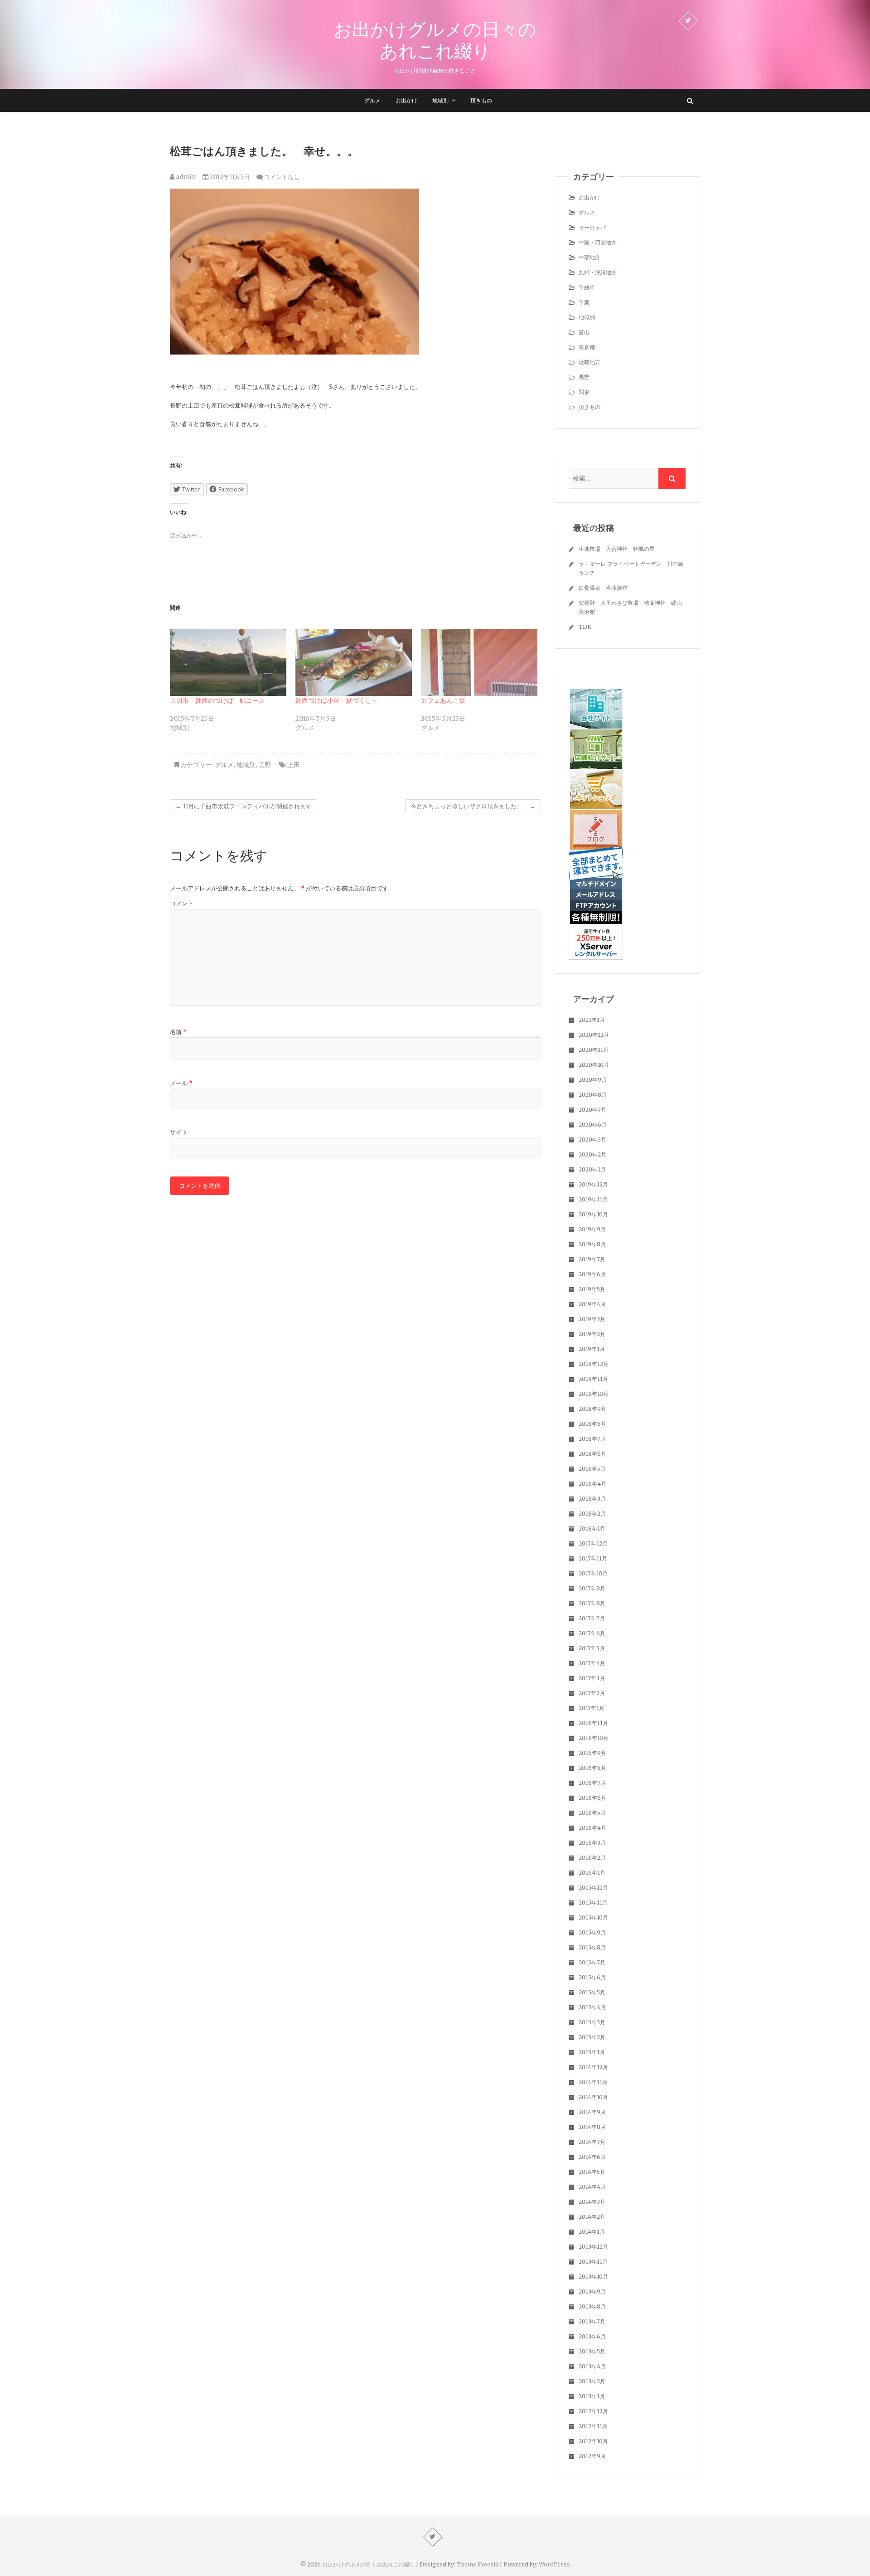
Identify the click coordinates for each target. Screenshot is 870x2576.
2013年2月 (592, 2381)
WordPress (554, 2564)
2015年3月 (592, 2022)
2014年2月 (592, 2217)
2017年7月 (592, 1618)
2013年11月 (593, 2262)
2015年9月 (592, 1932)
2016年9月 (592, 1753)
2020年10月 (594, 1065)
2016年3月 (592, 1843)
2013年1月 (592, 2396)
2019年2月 (592, 1334)
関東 (584, 392)
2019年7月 (592, 1259)
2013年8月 (592, 2306)
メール (181, 1083)
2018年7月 (592, 1439)
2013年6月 (592, 2336)
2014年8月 (592, 2127)
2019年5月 (592, 1289)
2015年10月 (593, 1917)
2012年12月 (593, 2411)
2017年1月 (592, 1708)
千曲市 (587, 287)
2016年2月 (592, 1858)
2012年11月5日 (229, 177)
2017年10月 (593, 1573)
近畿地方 (590, 362)
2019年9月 (592, 1229)
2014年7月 (592, 2142)
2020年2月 (592, 1154)
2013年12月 (593, 2247)
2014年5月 (592, 2172)
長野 (265, 765)
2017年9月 (592, 1588)
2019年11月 (593, 1199)
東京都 (587, 347)
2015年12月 (593, 1888)
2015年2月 (592, 2037)
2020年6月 (593, 1125)
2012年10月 (593, 2441)
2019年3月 (592, 1319)
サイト (179, 1132)
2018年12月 (594, 1364)
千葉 (584, 302)
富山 (584, 332)
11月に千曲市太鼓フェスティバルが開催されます (244, 806)
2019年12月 (593, 1184)
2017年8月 (592, 1603)
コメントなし (282, 177)
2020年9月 (593, 1080)
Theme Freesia (478, 2564)
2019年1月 (592, 1349)
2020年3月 (592, 1140)
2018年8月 (592, 1424)
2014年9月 (592, 2112)
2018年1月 (592, 1529)
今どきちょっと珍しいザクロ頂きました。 (473, 806)
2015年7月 (592, 1962)
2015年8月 (592, 1947)
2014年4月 (592, 2187)
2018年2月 (592, 1514)
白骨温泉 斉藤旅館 (603, 588)
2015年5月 (592, 1992)
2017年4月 (592, 1663)
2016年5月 (592, 1813)
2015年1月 (592, 2052)
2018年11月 (593, 1379)
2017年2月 (592, 1693)
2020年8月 (593, 1095)
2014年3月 (592, 2202)
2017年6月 (592, 1633)
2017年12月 (593, 1543)
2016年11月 (593, 1723)
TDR (585, 627)
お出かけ (406, 100)
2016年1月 (592, 1873)
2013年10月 (593, 2277)
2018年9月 (592, 1409)
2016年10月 (594, 1738)
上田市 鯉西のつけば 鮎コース (217, 700)
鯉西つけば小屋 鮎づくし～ (337, 700)
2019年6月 (592, 1274)
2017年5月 (592, 1648)
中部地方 (590, 257)
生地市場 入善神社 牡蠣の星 (617, 549)
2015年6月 (592, 1977)
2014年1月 (592, 2232)
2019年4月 (592, 1304)
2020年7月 (592, 1110)
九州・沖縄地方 (598, 272)
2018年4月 (592, 1484)
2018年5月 (592, 1469)
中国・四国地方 (598, 242)
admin (185, 177)
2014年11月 (593, 2082)
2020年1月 (592, 1169)
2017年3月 (592, 1678)
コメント (182, 903)
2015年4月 (592, 2007)
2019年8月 (592, 1244)
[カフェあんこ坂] (479, 663)
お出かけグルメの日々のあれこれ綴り (435, 40)
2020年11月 (594, 1050)
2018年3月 (592, 1499)
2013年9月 (592, 2292)
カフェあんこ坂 (443, 700)
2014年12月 (593, 2067)
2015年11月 (593, 1903)
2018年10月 (594, 1394)
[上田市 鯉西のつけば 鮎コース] (228, 663)
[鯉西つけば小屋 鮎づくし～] (354, 663)
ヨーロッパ (592, 227)
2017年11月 (593, 1558)
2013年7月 (592, 2321)
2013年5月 (592, 2351)
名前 (178, 1032)
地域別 (440, 100)
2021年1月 (592, 1020)
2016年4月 (592, 1828)
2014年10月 (593, 2097)
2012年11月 (593, 2426)
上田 (294, 765)
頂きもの (481, 100)
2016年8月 (592, 1768)
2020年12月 (594, 1035)
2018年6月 (592, 1454)
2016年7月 (592, 1783)
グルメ (372, 100)
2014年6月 (592, 2157)
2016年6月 (592, 1798)
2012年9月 (592, 2456)
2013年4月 (592, 2366)
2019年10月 (593, 1214)
